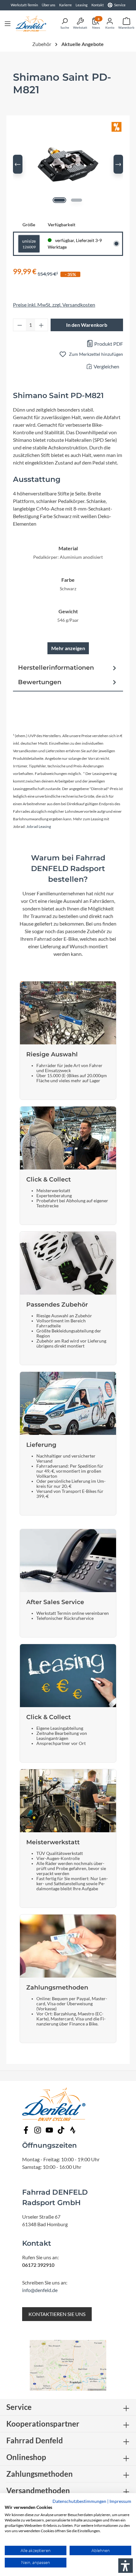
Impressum (120, 2501)
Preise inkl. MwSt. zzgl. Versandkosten (54, 305)
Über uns (49, 5)
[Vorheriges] (18, 164)
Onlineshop (26, 2457)
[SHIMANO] (68, 105)
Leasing (82, 5)
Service (120, 5)
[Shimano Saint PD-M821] (68, 164)
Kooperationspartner (43, 2424)
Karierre (65, 5)
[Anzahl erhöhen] (41, 325)
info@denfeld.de (40, 2290)
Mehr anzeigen (68, 648)
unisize (29, 244)
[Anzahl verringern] (20, 325)
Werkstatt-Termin (24, 5)
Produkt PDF (108, 344)
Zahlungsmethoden (40, 2474)
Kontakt (98, 5)
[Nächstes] (118, 164)
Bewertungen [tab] (40, 682)
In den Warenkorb (87, 325)
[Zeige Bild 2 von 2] (76, 200)
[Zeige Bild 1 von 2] (59, 200)
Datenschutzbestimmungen (79, 2501)
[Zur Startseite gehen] (31, 23)
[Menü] (8, 23)
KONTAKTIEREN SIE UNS (57, 2314)
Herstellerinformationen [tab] (56, 667)
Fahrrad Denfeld (35, 2440)
